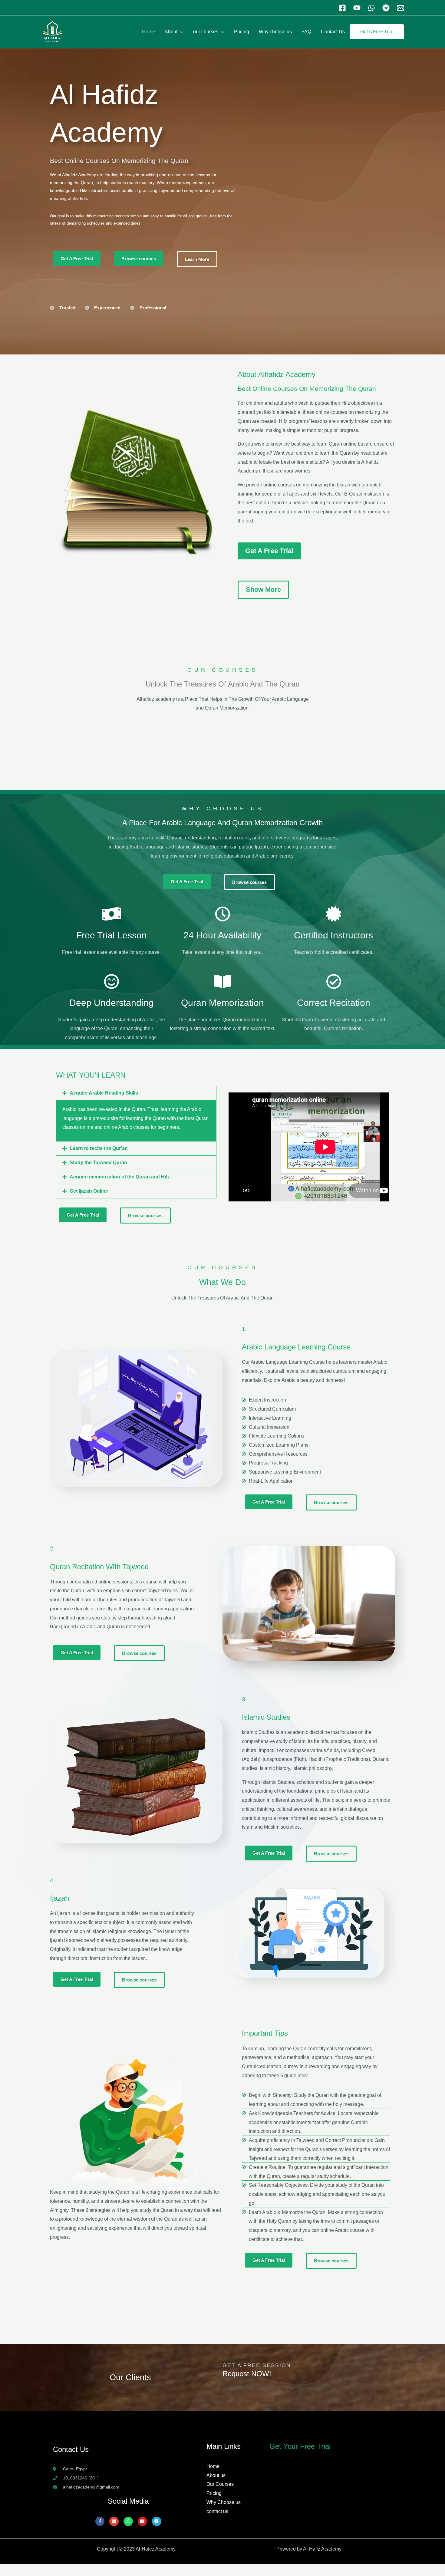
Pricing (242, 32)
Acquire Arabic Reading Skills (104, 1093)
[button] (136, 1093)
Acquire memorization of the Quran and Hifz (120, 1177)
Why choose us (275, 32)
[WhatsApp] (371, 8)
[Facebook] (342, 8)
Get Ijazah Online (89, 1191)
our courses (206, 32)
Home (148, 32)
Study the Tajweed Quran (98, 1163)
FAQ (306, 32)
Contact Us (333, 32)
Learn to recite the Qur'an (99, 1148)
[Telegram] (386, 8)
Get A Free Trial (377, 32)
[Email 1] (400, 8)
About (171, 32)
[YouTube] (357, 8)
